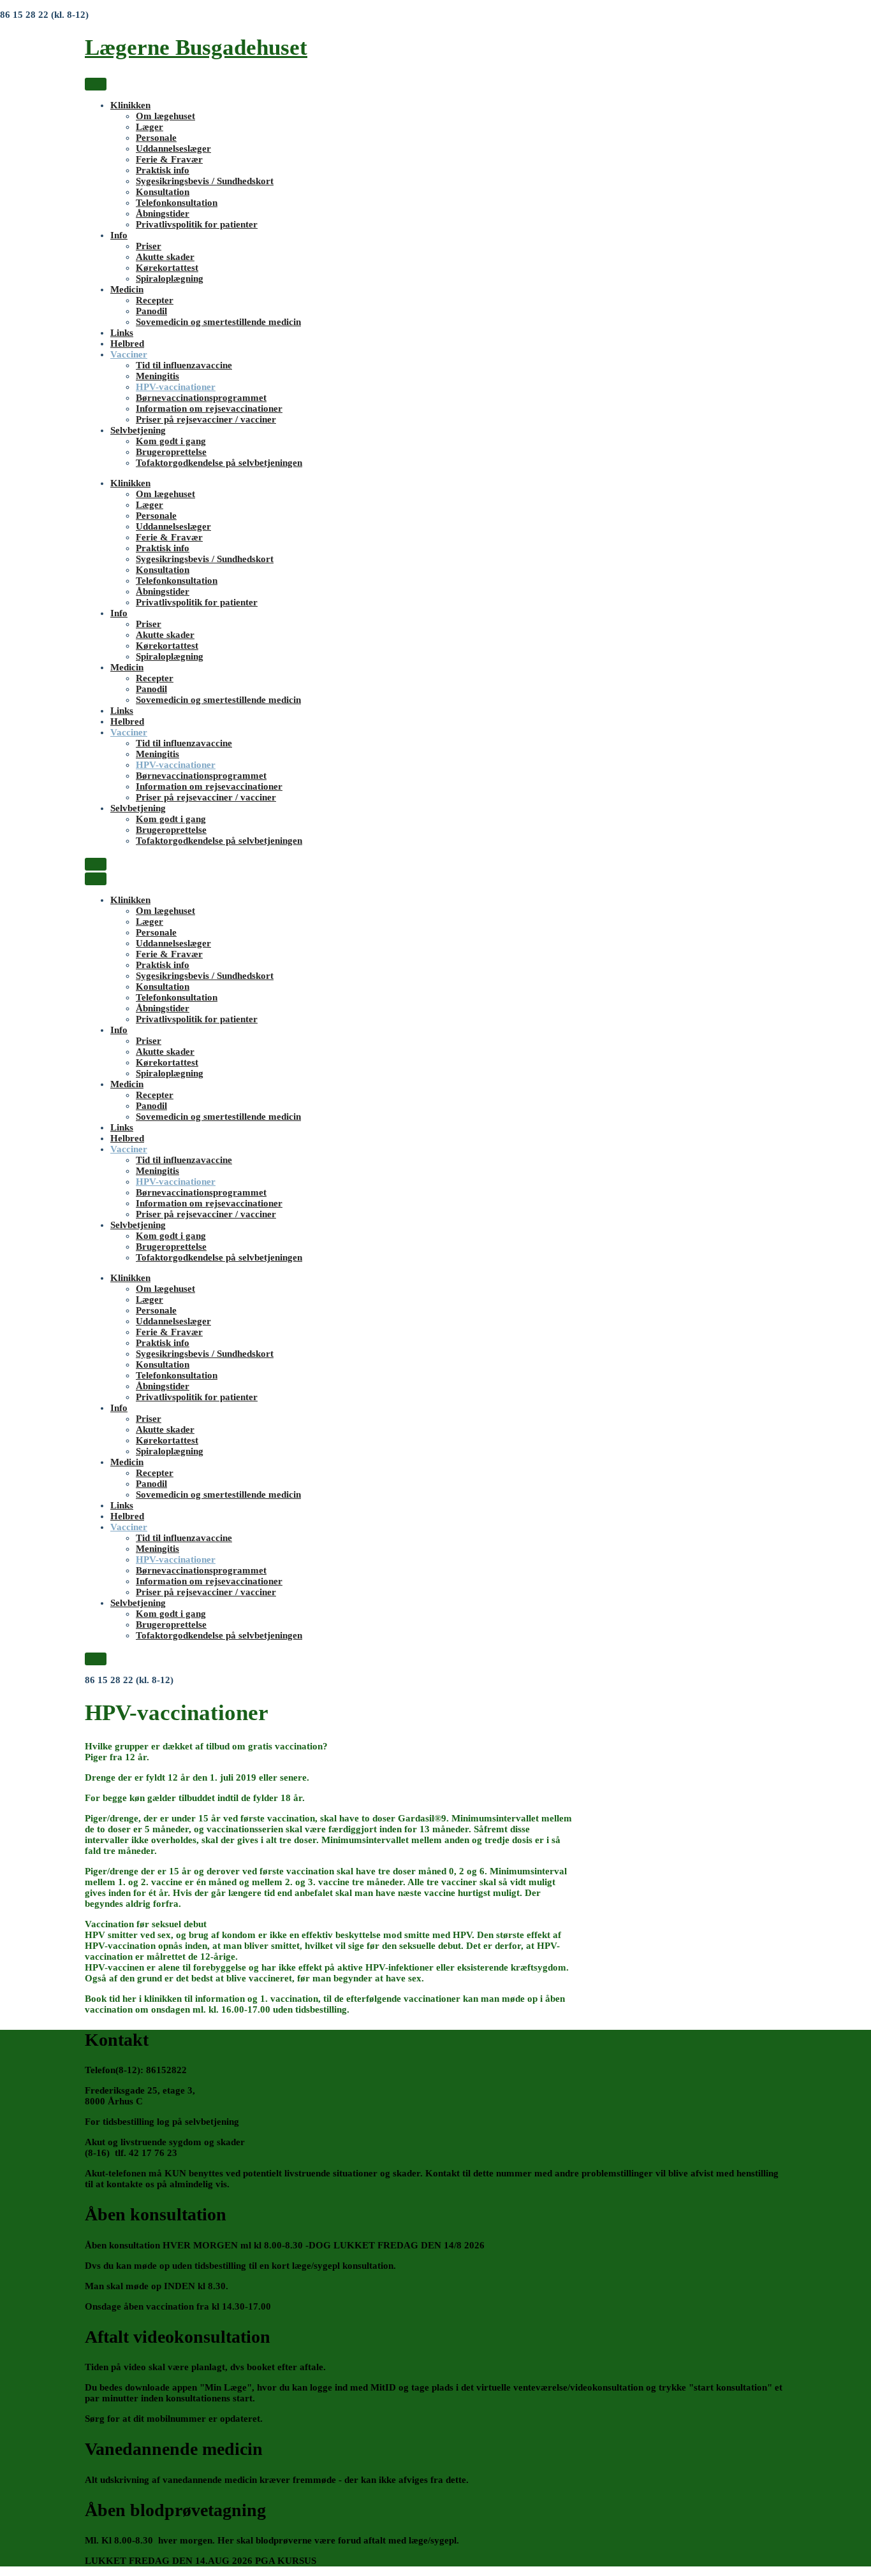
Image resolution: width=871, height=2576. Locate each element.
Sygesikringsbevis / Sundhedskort (205, 181)
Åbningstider (163, 213)
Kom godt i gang (171, 441)
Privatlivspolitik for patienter (197, 224)
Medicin (127, 289)
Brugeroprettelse (171, 452)
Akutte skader (165, 257)
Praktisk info (163, 170)
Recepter (155, 300)
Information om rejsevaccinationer (209, 409)
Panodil (151, 311)
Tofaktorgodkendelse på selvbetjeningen (219, 463)
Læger (150, 127)
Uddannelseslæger (173, 148)
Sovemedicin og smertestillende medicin (218, 322)
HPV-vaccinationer (176, 387)
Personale (156, 138)
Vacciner (129, 354)
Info (119, 235)
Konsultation (163, 192)
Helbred (127, 344)
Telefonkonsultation (177, 203)
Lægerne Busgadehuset (196, 47)
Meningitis (157, 376)
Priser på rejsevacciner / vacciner (206, 419)
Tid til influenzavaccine (184, 365)
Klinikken (130, 105)
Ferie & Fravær (169, 159)
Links (122, 333)
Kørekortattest (167, 268)
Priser (149, 246)
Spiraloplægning (170, 279)
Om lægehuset (165, 116)
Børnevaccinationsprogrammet (201, 398)
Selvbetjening (138, 430)
